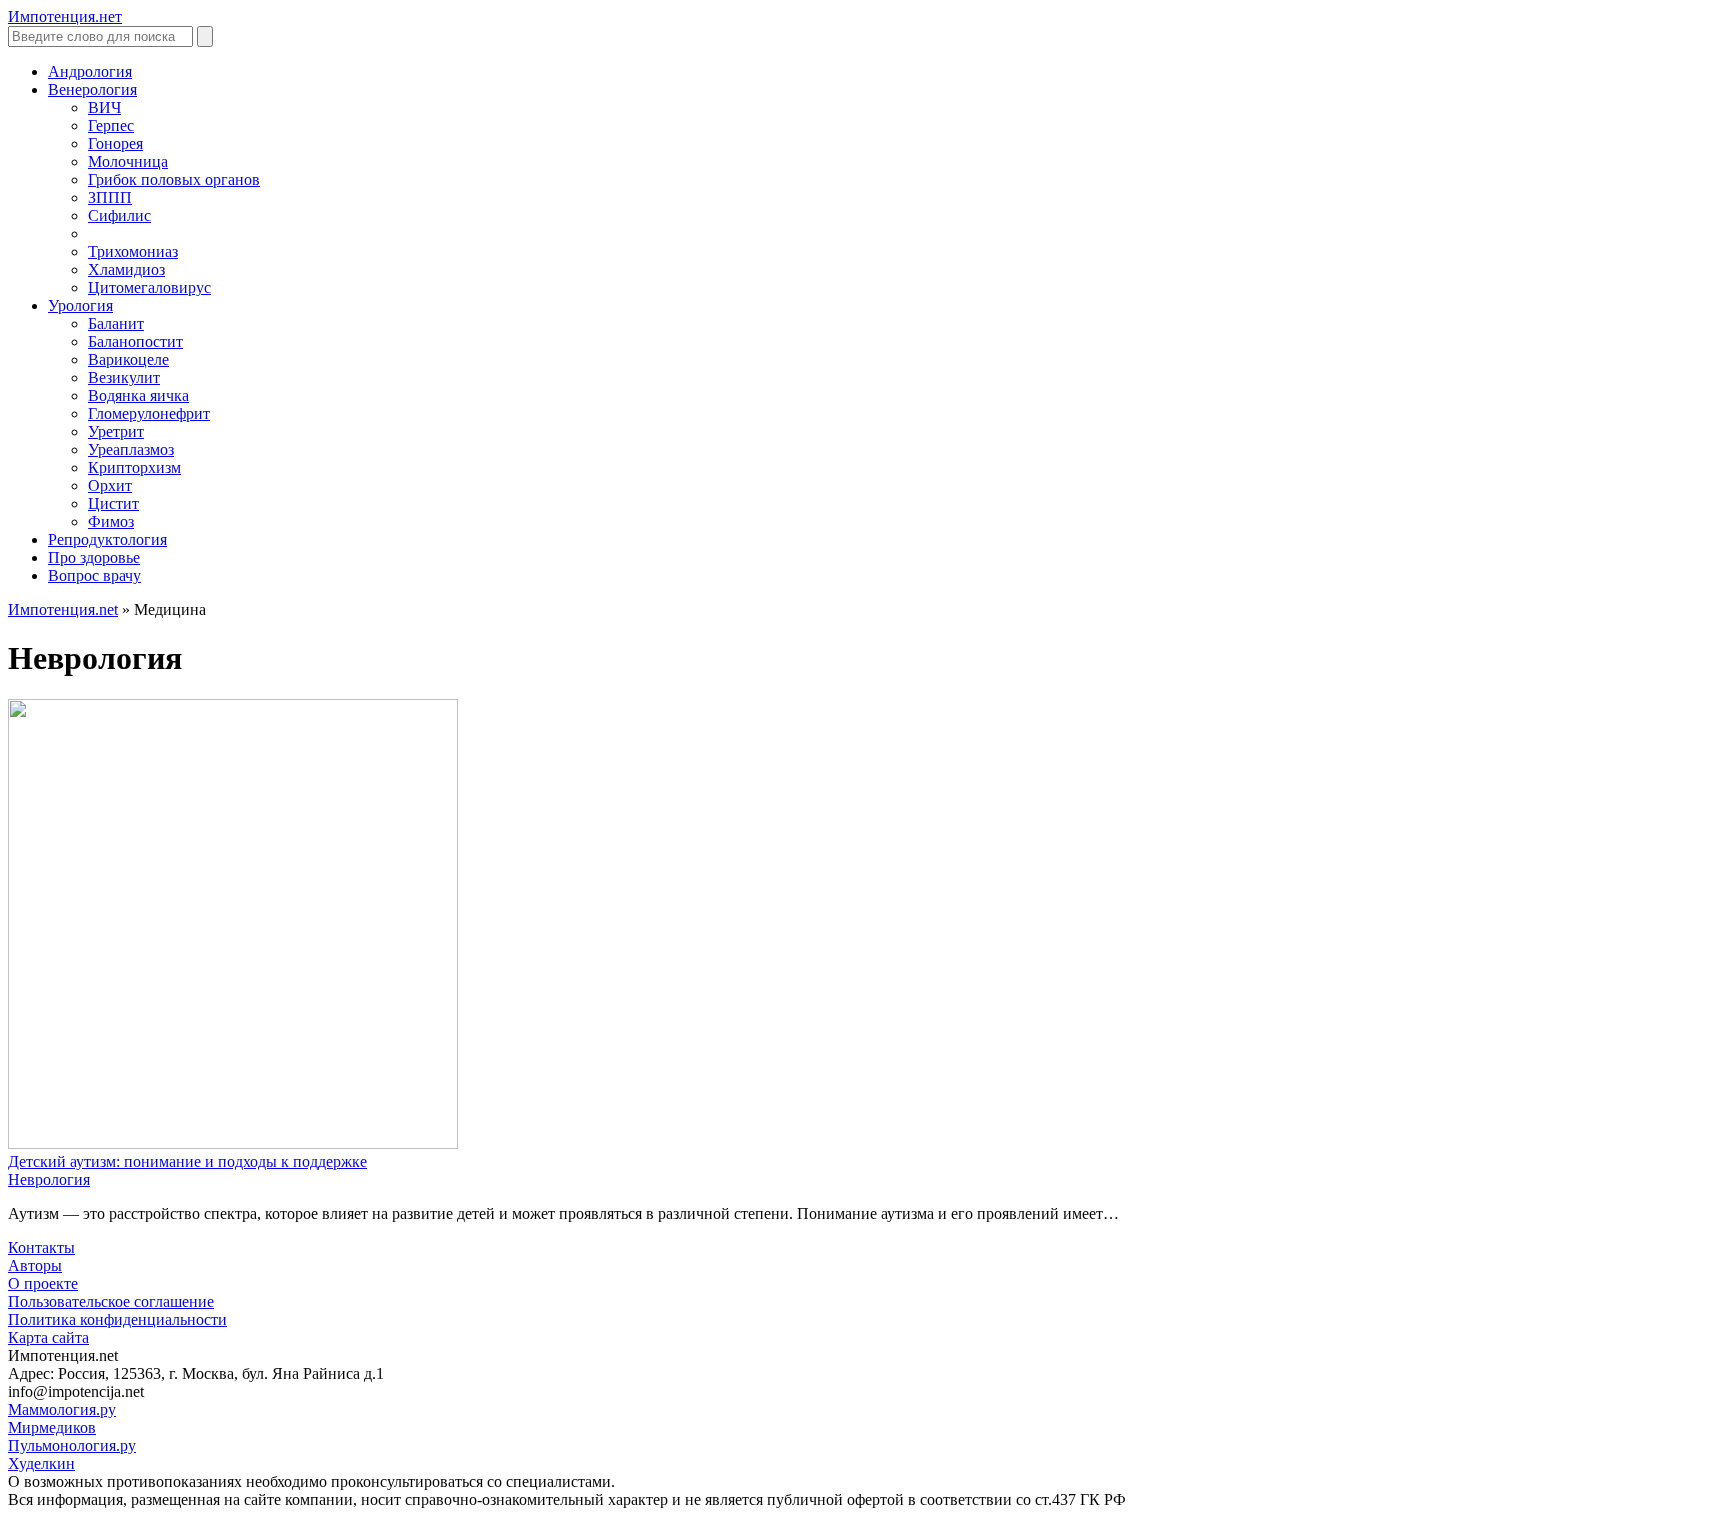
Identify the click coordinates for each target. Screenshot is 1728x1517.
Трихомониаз (133, 251)
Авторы (35, 1265)
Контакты (41, 1247)
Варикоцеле (128, 359)
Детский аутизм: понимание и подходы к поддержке (187, 1161)
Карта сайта (48, 1337)
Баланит (116, 323)
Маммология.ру (62, 1409)
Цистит (113, 503)
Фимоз (111, 521)
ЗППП (110, 197)
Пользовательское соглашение (111, 1301)
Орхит (110, 485)
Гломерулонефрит (149, 413)
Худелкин (41, 1463)
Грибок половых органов (174, 179)
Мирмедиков (52, 1427)
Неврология (49, 1179)
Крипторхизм (134, 467)
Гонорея (115, 143)
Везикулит (124, 377)
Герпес (111, 125)
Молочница (128, 161)
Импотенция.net (63, 609)
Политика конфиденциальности (117, 1319)
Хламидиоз (126, 269)
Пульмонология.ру (72, 1445)
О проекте (43, 1283)
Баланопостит (135, 341)
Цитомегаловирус (149, 287)
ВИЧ (104, 107)
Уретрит (116, 431)
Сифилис (119, 215)
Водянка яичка (138, 395)
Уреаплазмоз (131, 449)
